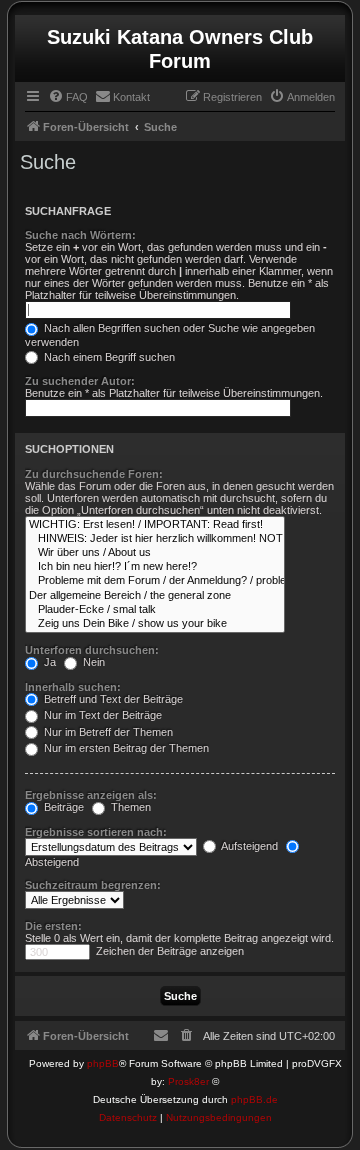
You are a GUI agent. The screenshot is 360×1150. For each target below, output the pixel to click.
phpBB (103, 1063)
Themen (129, 807)
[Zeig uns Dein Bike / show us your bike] (155, 624)
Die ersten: (53, 926)
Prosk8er (188, 1081)
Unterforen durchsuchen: (92, 650)
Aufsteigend (248, 846)
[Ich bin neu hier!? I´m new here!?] (155, 567)
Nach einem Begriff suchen (108, 357)
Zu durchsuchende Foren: (94, 474)
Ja (48, 662)
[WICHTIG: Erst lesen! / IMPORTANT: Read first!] (155, 525)
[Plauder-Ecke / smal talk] (155, 610)
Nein (92, 662)
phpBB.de (254, 1099)
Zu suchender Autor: (80, 381)
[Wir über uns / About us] (155, 553)
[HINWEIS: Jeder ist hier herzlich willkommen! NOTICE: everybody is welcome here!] (155, 539)
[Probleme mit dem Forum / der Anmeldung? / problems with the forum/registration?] (155, 581)
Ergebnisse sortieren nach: (96, 832)
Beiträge (62, 807)
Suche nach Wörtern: (80, 235)
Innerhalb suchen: (73, 687)
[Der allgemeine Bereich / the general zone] (155, 596)
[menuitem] (68, 97)
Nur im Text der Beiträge (101, 715)
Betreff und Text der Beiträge (112, 699)
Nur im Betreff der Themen (107, 732)
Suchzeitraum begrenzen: (93, 885)
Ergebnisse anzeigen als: (91, 795)
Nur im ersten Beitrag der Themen (125, 748)
